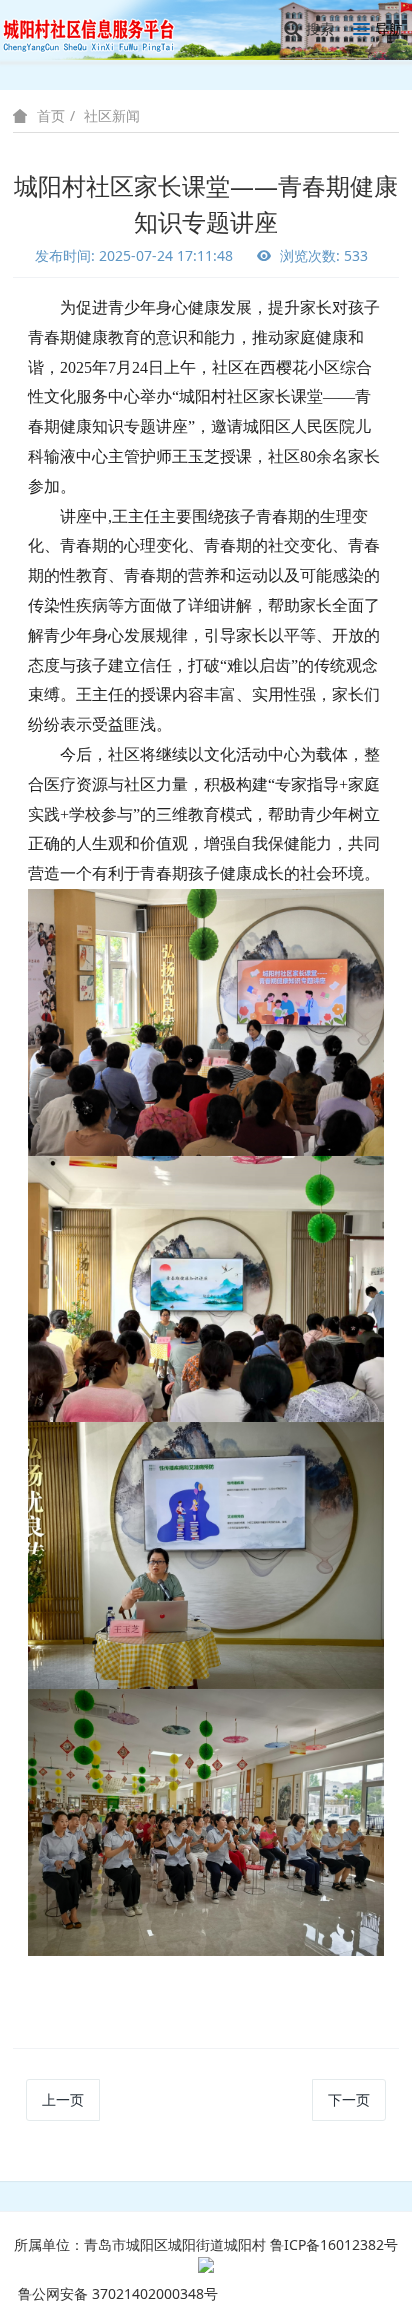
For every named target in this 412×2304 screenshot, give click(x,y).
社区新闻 (112, 115)
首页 (51, 116)
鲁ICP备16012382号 (334, 2244)
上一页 (63, 2099)
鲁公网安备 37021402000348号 (118, 2293)
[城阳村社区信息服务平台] (100, 29)
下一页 (349, 2099)
